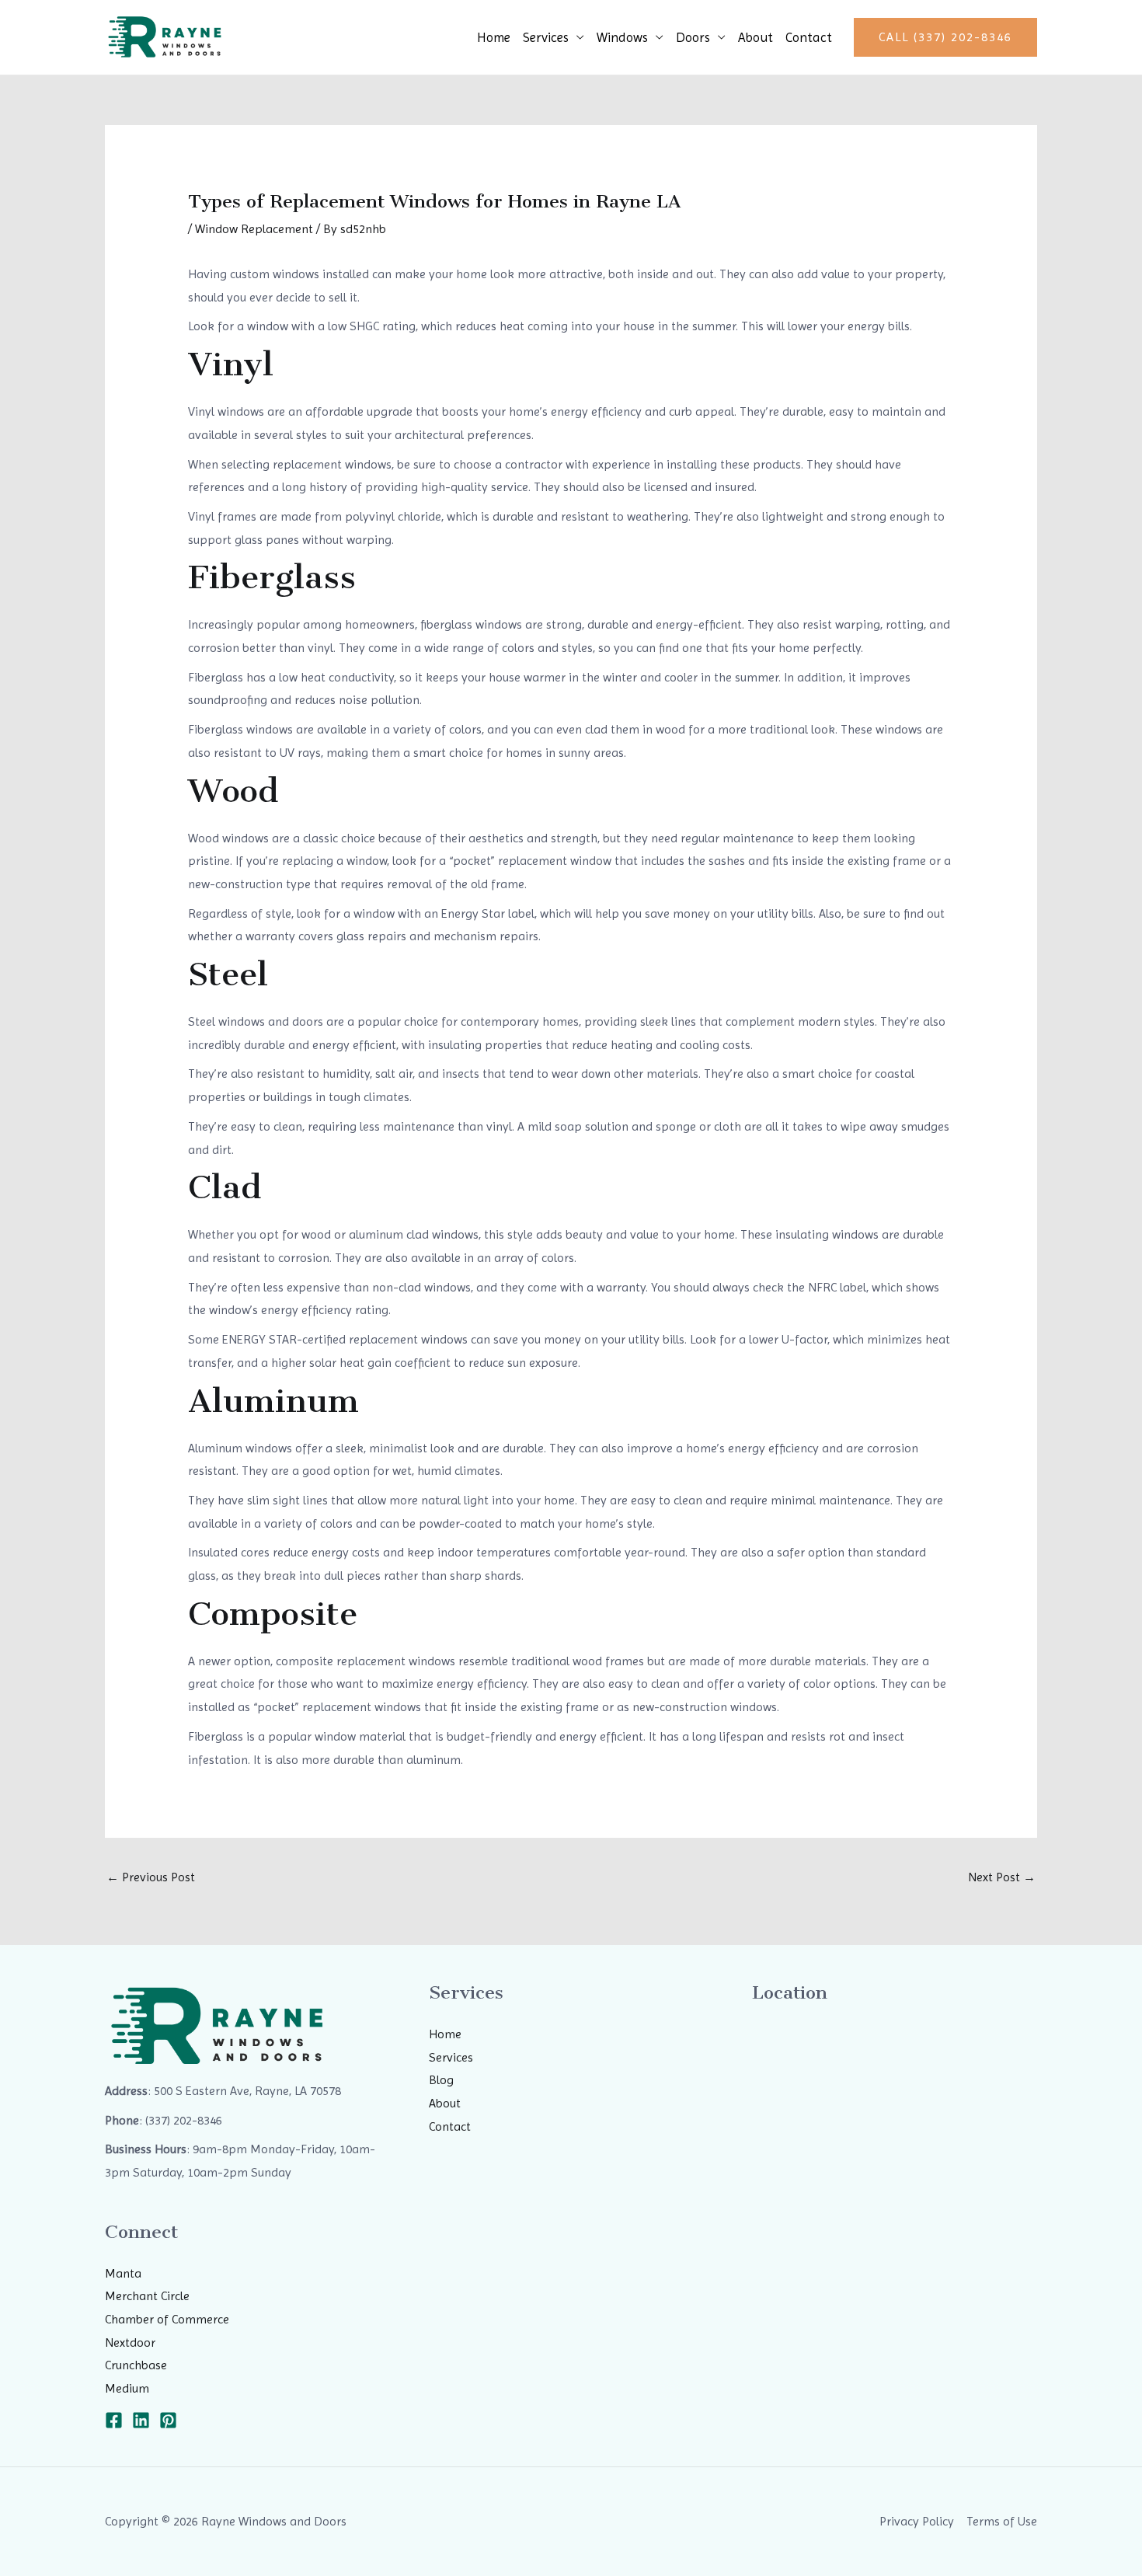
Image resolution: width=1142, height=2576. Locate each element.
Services (546, 37)
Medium (127, 2388)
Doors (693, 37)
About (756, 37)
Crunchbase (136, 2365)
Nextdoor (130, 2342)
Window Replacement (254, 229)
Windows (622, 37)
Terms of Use (1002, 2521)
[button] (945, 37)
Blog (441, 2080)
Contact (809, 37)
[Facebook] (114, 2420)
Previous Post (151, 1877)
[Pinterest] (168, 2420)
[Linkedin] (141, 2420)
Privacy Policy (917, 2521)
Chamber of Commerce (167, 2319)
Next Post (1002, 1877)
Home (494, 37)
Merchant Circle (147, 2296)
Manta (123, 2273)
